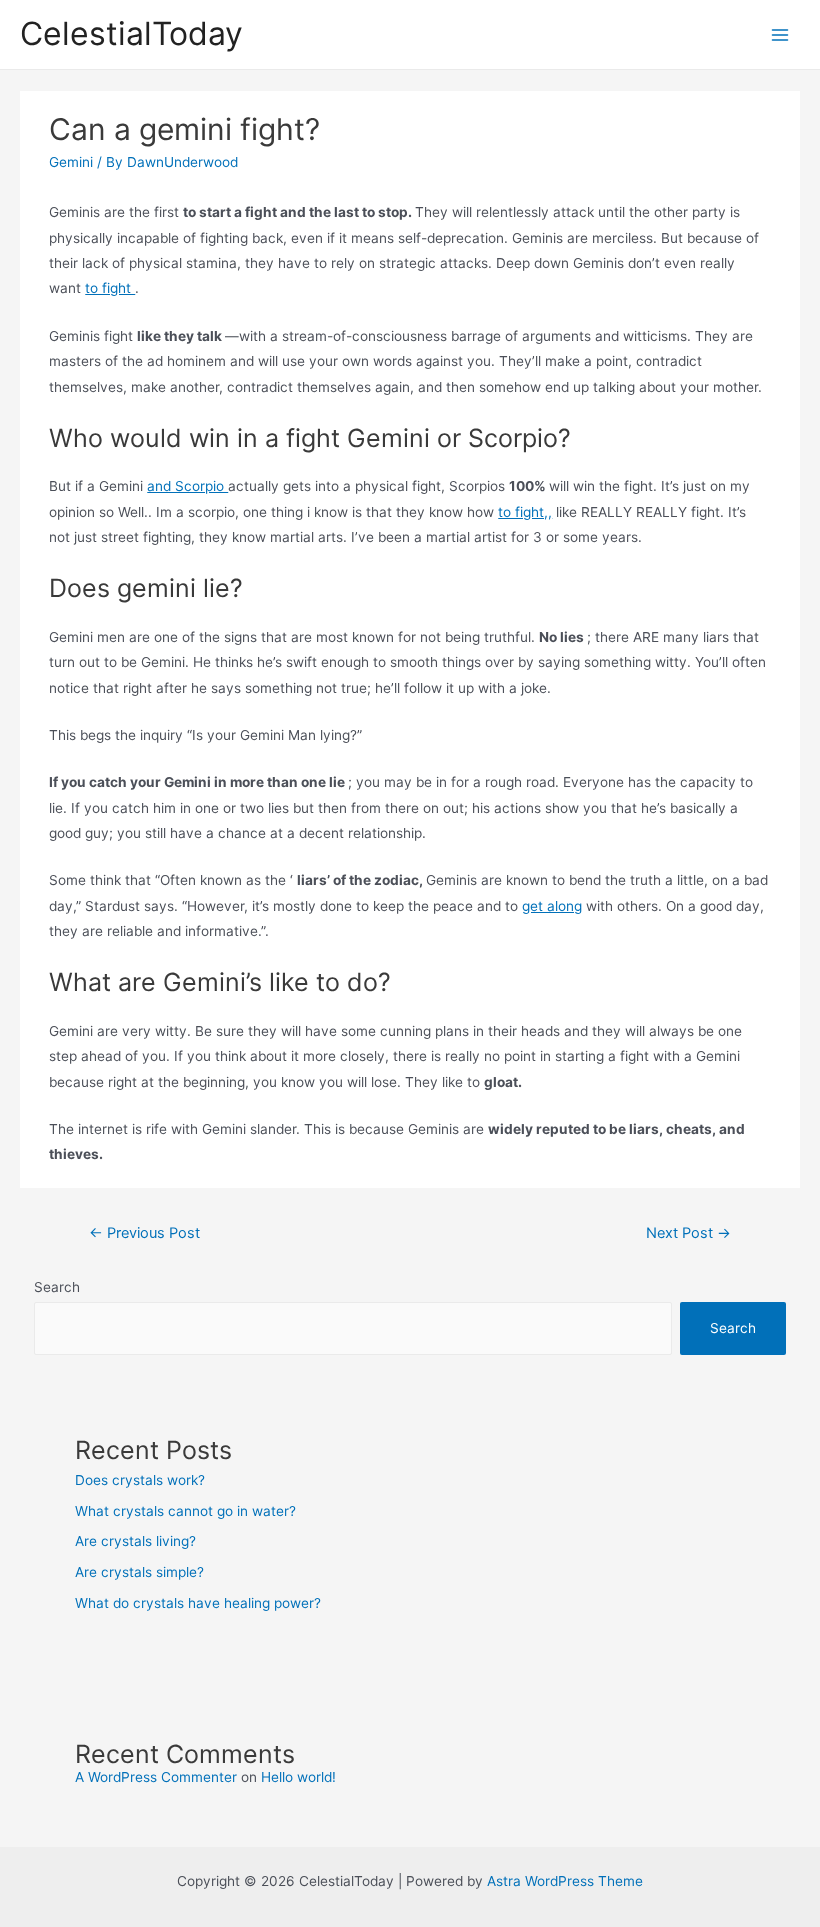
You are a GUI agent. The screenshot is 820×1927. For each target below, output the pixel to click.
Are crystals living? (135, 1541)
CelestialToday (131, 33)
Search (57, 1287)
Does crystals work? (140, 1480)
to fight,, (525, 512)
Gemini (71, 162)
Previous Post (144, 1233)
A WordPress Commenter (156, 1777)
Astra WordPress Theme (565, 1881)
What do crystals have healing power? (198, 1603)
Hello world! (298, 1777)
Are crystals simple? (139, 1572)
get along (552, 906)
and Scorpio (187, 486)
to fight (110, 288)
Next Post (688, 1233)
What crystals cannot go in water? (185, 1511)
